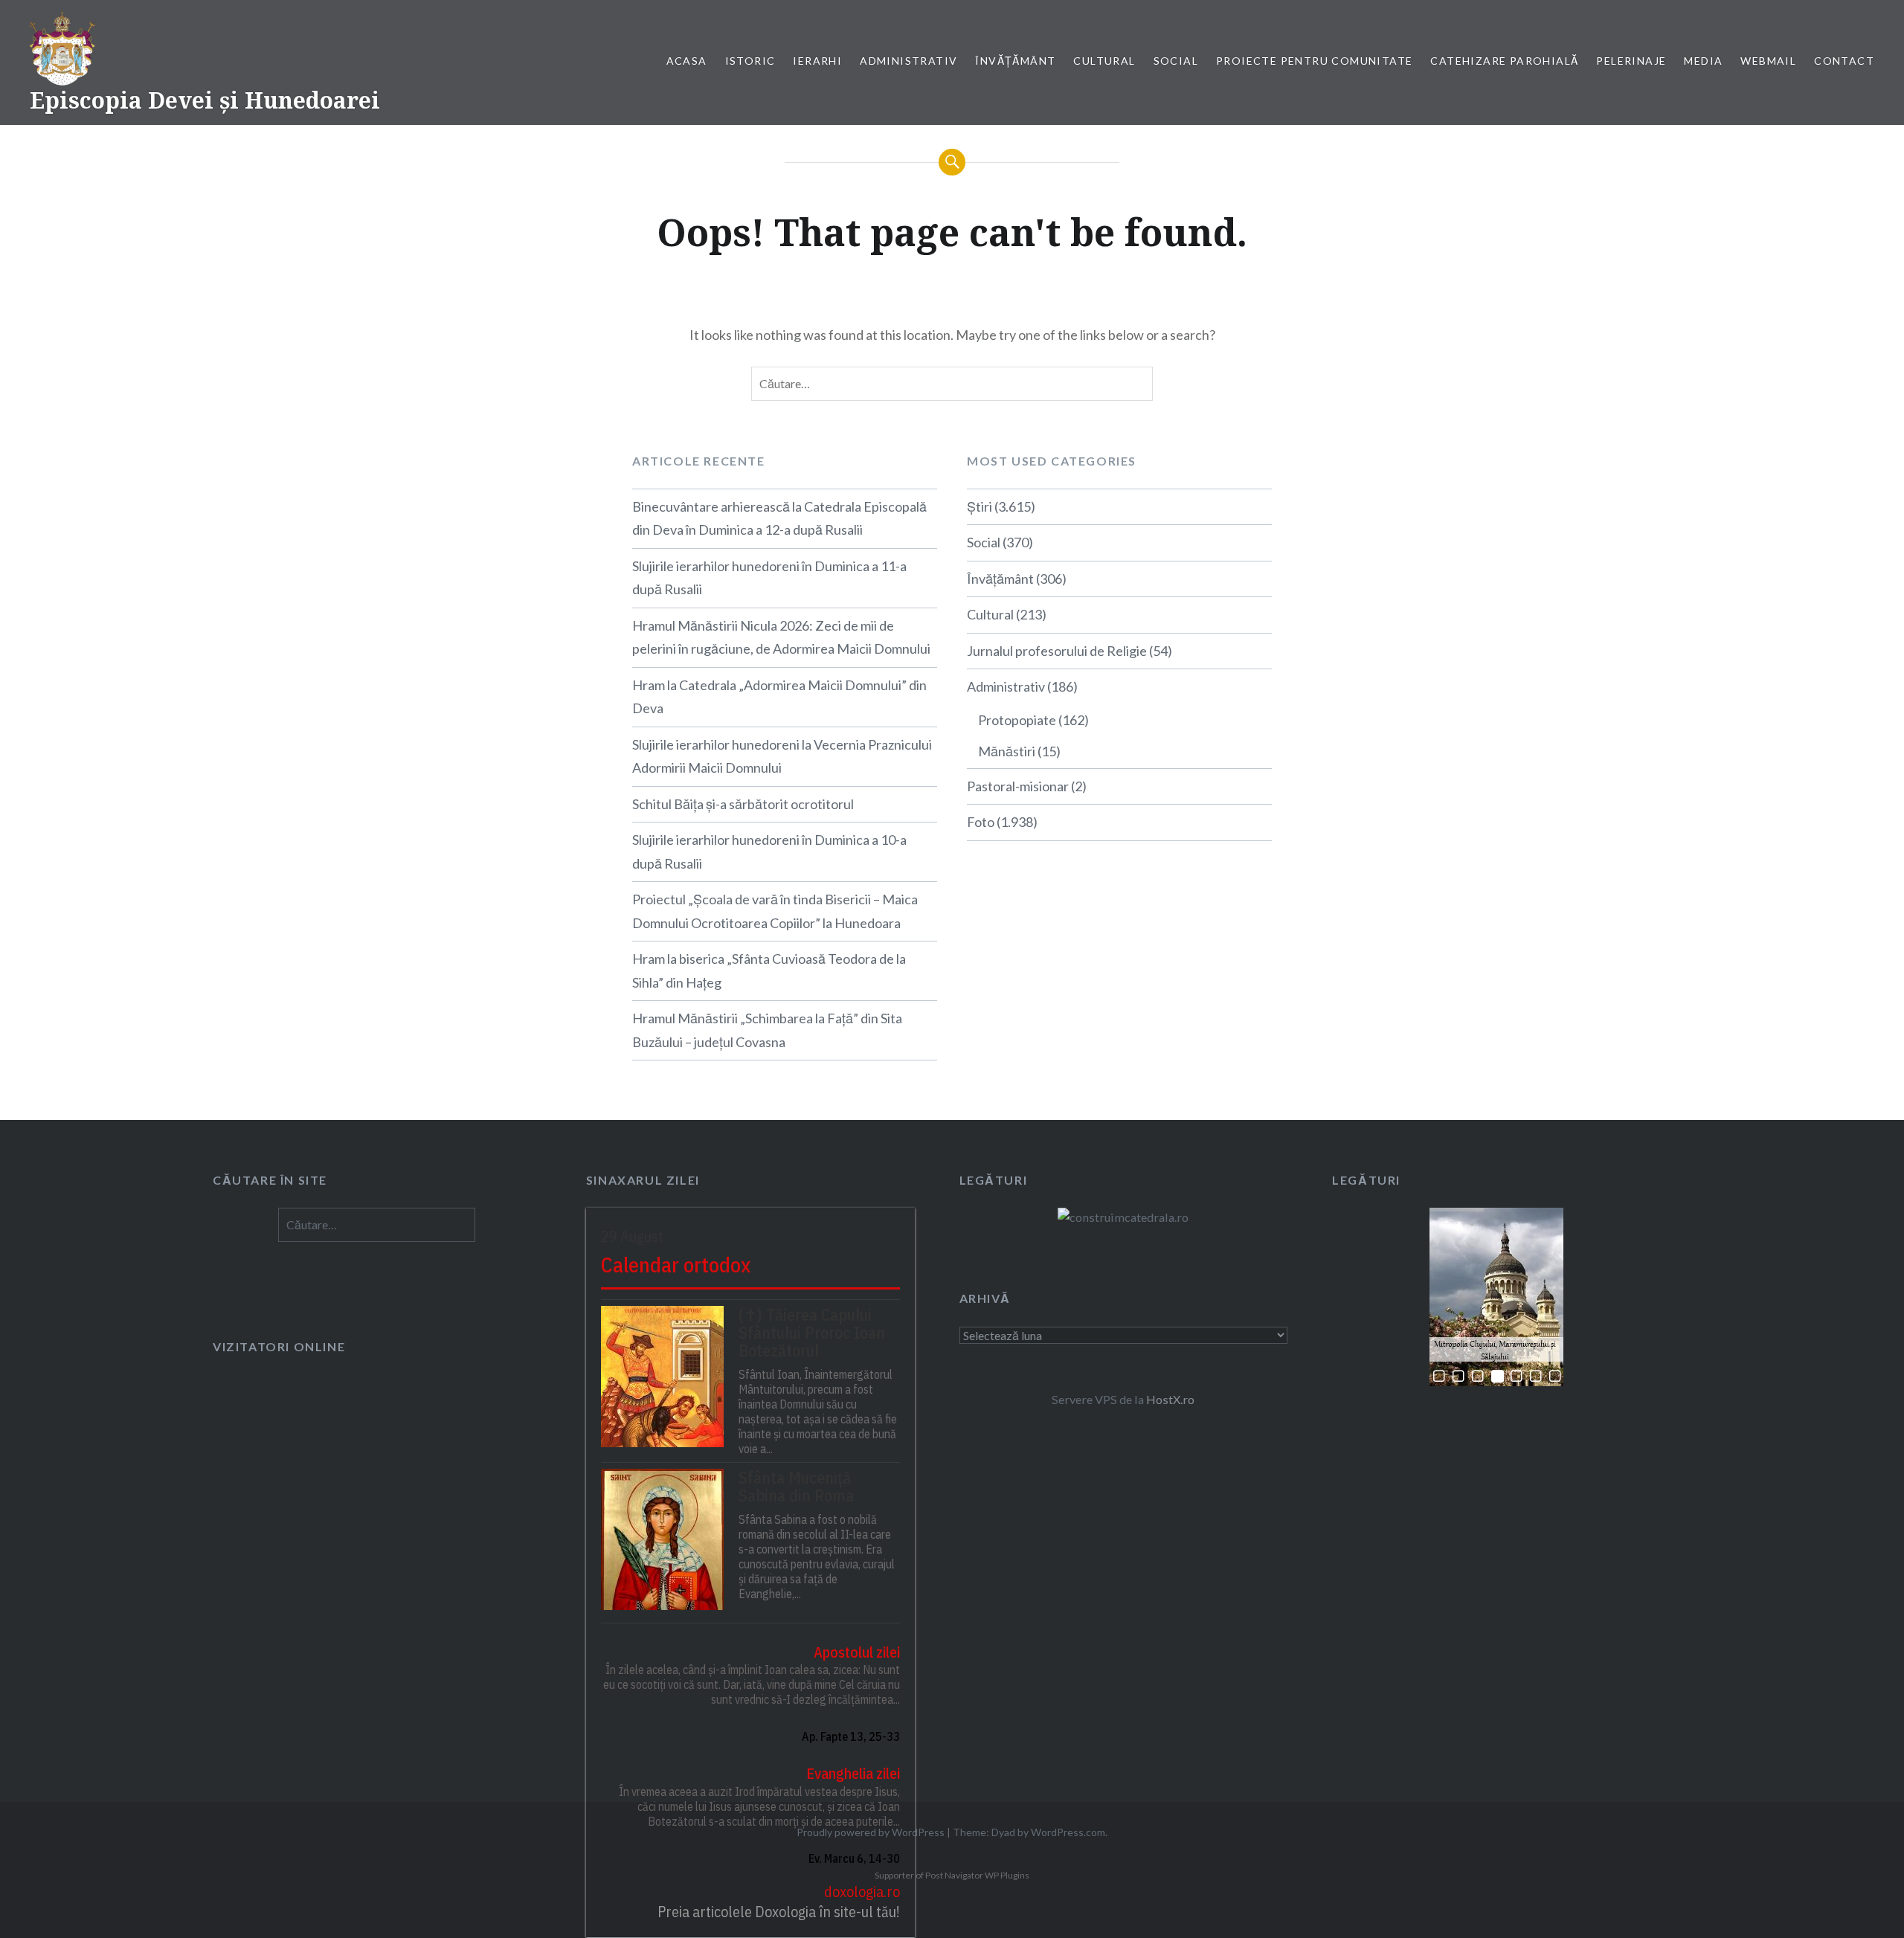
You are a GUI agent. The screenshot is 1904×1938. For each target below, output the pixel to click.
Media (1703, 61)
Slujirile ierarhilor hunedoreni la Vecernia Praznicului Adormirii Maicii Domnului (782, 756)
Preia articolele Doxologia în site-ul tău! (779, 1912)
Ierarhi (817, 61)
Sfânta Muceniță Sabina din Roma (796, 1487)
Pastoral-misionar (1018, 786)
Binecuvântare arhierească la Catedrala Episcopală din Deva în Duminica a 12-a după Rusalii (779, 518)
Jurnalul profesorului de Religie (1057, 651)
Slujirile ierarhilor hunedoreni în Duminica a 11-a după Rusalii (769, 578)
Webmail (1768, 61)
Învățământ (1015, 61)
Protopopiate (1017, 720)
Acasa (687, 61)
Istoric (750, 61)
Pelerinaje (1631, 61)
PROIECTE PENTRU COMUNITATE (1314, 61)
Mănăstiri (1007, 751)
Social (1176, 61)
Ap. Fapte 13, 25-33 (851, 1736)
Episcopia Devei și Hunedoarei (205, 100)
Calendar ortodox (676, 1265)
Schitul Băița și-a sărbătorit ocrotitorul (743, 804)
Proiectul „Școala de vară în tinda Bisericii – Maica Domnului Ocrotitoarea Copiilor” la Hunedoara (775, 911)
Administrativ (908, 61)
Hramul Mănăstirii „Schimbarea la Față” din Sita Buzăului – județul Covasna (767, 1030)
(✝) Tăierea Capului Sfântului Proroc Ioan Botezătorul (812, 1333)
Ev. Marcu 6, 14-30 (854, 1858)
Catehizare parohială (1504, 61)
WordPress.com (1068, 1832)
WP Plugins (1006, 1875)
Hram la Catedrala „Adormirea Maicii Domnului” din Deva (779, 697)
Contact (1844, 61)
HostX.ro (1170, 1399)
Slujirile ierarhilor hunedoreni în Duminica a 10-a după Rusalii (769, 852)
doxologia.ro (862, 1892)
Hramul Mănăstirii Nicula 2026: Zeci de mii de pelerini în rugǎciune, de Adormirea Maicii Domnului (781, 637)
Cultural (1104, 61)
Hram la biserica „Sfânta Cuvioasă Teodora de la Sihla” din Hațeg (769, 970)
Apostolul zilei (857, 1652)
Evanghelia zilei (853, 1773)
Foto (981, 822)
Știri (980, 506)
